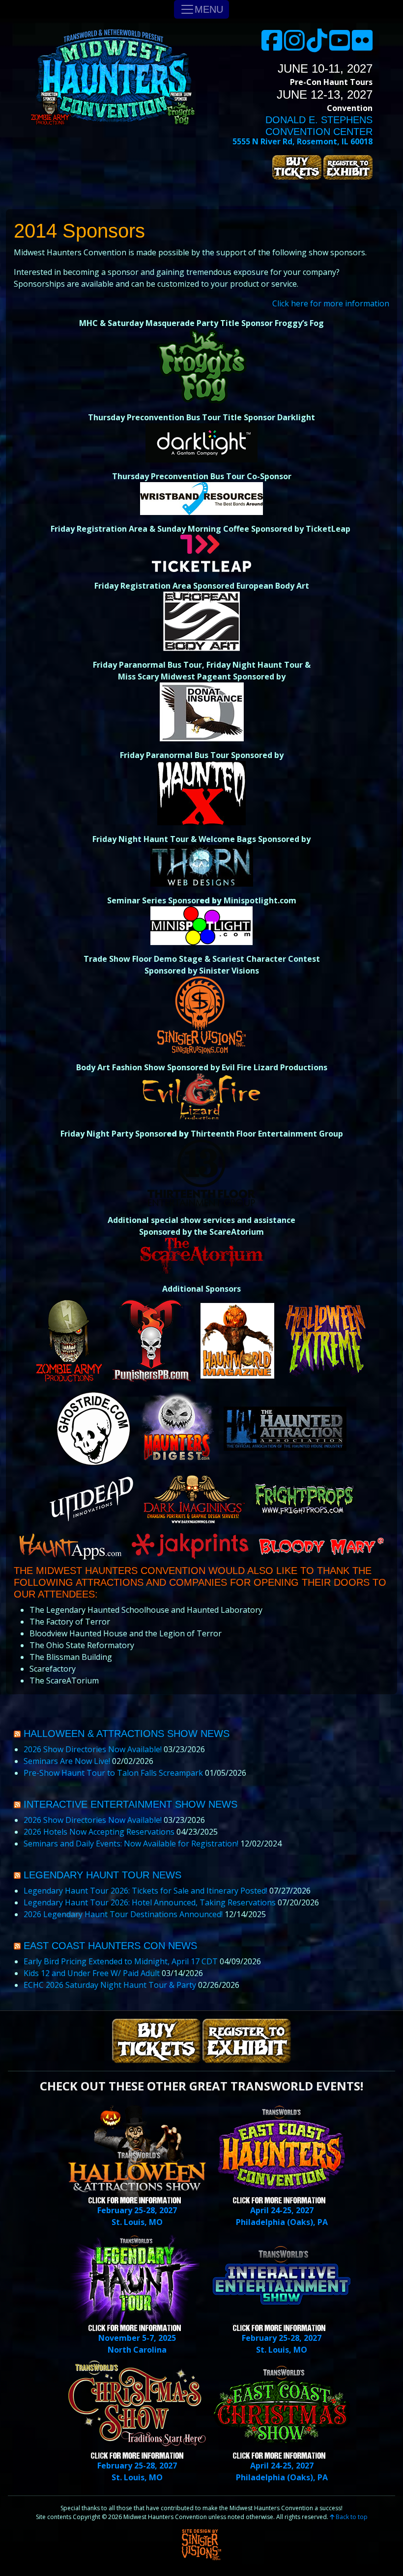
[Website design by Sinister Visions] (201, 2544)
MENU (209, 9)
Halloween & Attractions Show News (127, 1734)
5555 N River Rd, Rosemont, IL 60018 (302, 141)
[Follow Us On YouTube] (340, 46)
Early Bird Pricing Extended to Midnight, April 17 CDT (121, 1961)
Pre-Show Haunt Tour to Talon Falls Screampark (113, 1773)
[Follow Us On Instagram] (294, 46)
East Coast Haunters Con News (110, 1946)
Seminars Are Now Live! (67, 1761)
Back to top (351, 2517)
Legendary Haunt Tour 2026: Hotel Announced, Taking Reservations (150, 1902)
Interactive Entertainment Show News (130, 1804)
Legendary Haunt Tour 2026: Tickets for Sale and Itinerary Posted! (145, 1891)
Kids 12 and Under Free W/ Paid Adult (92, 1973)
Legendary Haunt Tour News (102, 1875)
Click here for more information (331, 303)
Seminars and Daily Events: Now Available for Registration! (131, 1844)
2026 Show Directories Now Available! (93, 1749)
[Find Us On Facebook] (272, 46)
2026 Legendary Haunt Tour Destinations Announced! (123, 1914)
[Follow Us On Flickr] (362, 46)
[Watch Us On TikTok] (317, 46)
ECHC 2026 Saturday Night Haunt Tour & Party (110, 1985)
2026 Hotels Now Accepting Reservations (99, 1832)
